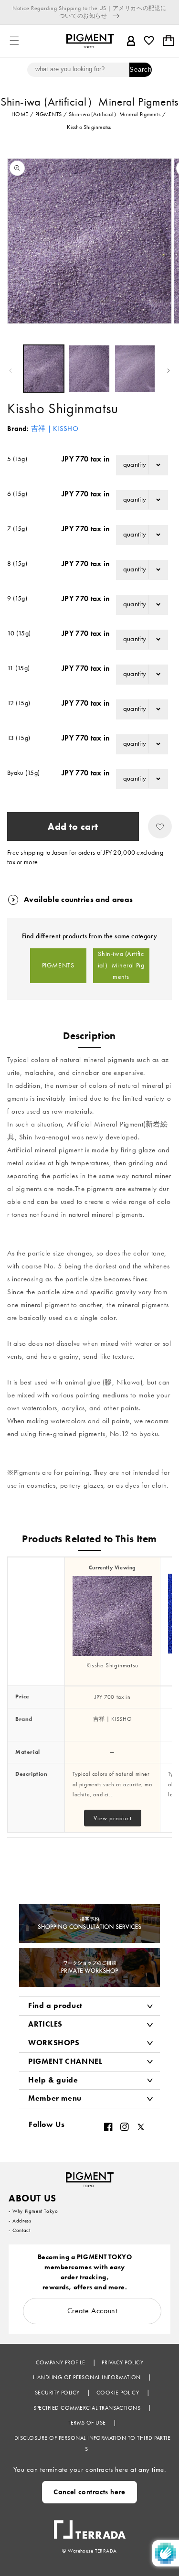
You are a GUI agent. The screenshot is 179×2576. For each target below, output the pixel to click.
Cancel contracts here (89, 2492)
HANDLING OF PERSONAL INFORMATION (88, 2377)
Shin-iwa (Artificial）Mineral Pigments (121, 966)
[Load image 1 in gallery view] (44, 369)
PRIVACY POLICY (122, 2362)
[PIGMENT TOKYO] (90, 2177)
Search (141, 70)
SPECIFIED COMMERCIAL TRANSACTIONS (88, 2408)
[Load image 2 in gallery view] (89, 369)
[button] (14, 41)
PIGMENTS (58, 965)
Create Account (92, 2311)
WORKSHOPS (54, 2043)
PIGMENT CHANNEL (65, 2061)
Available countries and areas (78, 899)
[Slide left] (11, 371)
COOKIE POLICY (119, 2393)
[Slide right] (168, 371)
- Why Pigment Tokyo (33, 2211)
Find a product (55, 2005)
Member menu (55, 2098)
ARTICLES (45, 2024)
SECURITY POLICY (58, 2393)
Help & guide (53, 2080)
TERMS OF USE (88, 2423)
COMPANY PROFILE (61, 2362)
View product (113, 1818)
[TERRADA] (90, 2525)
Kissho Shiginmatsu (112, 1665)
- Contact (19, 2230)
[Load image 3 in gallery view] (135, 369)
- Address (20, 2221)
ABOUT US (32, 2198)
